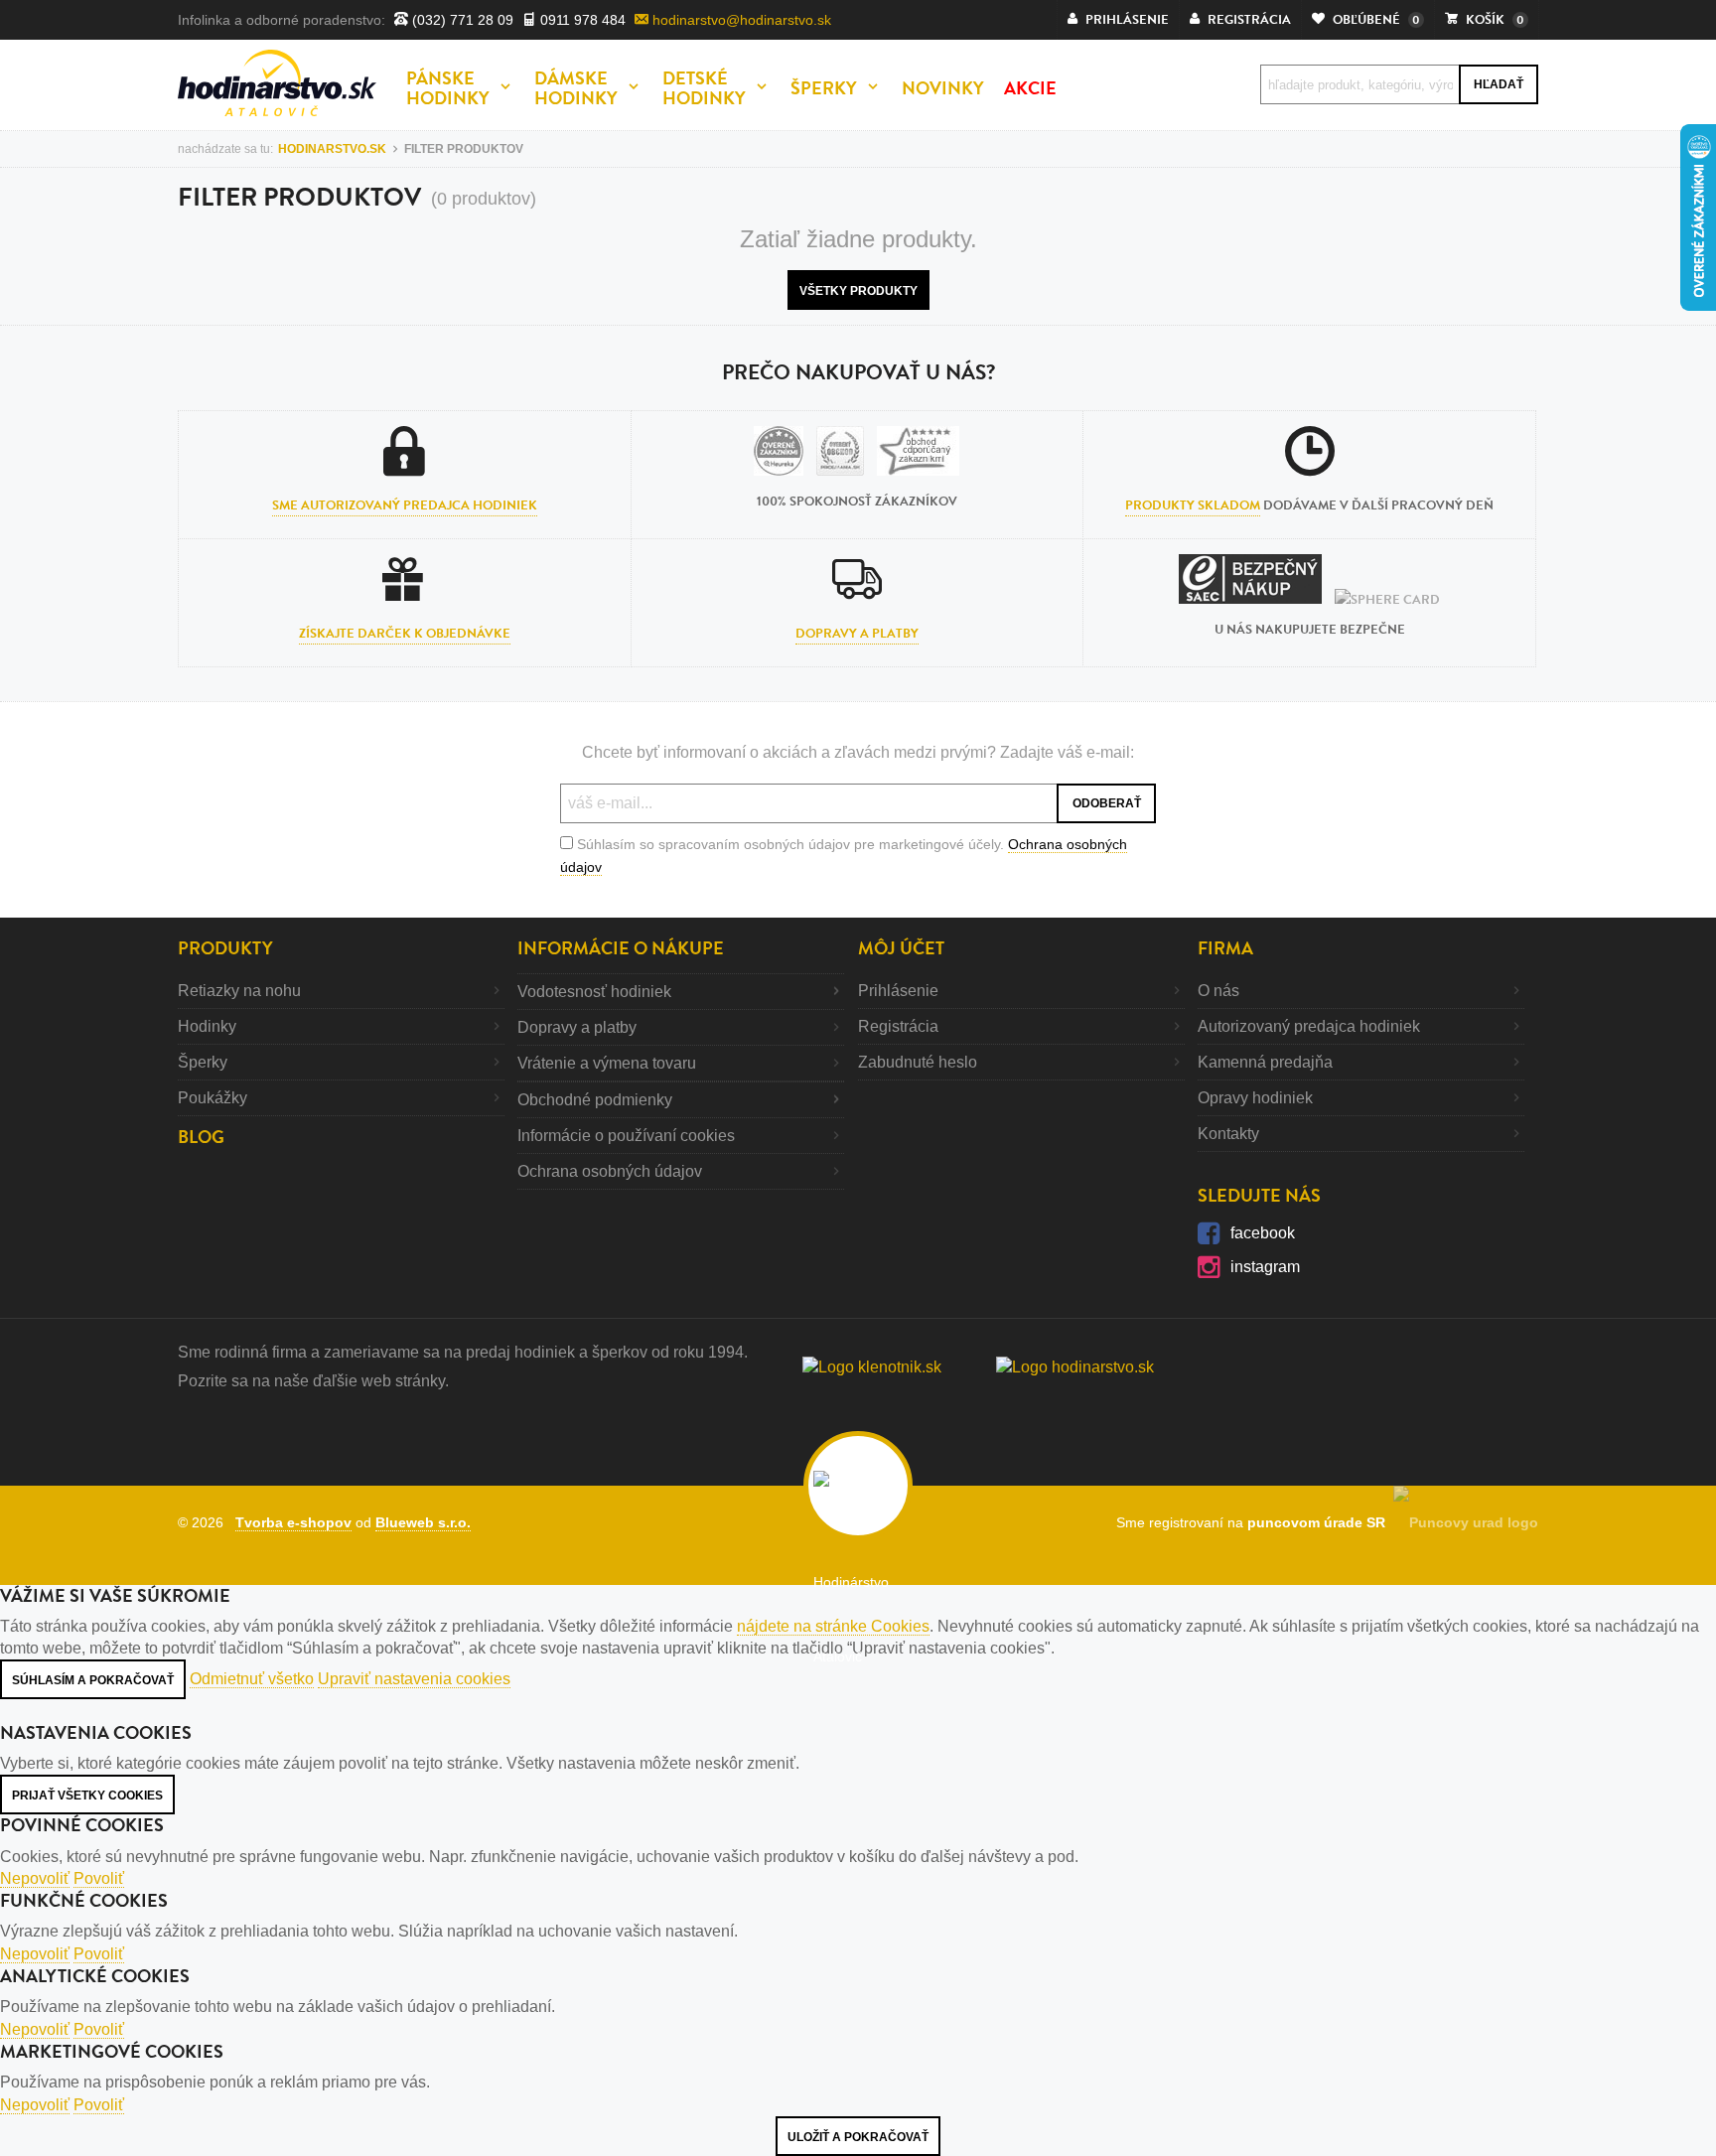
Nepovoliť (35, 1878)
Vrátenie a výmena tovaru (607, 1063)
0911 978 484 (581, 20)
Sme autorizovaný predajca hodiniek (405, 505)
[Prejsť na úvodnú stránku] (277, 83)
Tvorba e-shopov (293, 1522)
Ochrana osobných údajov (610, 1171)
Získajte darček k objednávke (405, 634)
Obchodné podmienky (595, 1100)
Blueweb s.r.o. (423, 1522)
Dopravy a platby (857, 634)
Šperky (203, 1062)
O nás (1218, 991)
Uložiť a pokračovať (858, 2137)
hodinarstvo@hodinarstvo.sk (740, 20)
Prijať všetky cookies (87, 1796)
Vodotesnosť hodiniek (594, 992)
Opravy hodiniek (1255, 1098)
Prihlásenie (898, 991)
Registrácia (898, 1026)
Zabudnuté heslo (918, 1062)
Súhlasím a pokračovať (93, 1680)
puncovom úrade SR (1320, 1522)
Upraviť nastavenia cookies (414, 1679)
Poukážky (213, 1098)
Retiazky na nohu (239, 991)
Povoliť (99, 1878)
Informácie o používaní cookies (626, 1136)
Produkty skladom (1193, 505)
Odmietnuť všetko (252, 1679)
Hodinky (207, 1026)
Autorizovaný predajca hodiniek (1309, 1026)
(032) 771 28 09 (461, 20)
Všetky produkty (858, 291)
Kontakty (1228, 1134)
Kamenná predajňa (1265, 1062)
